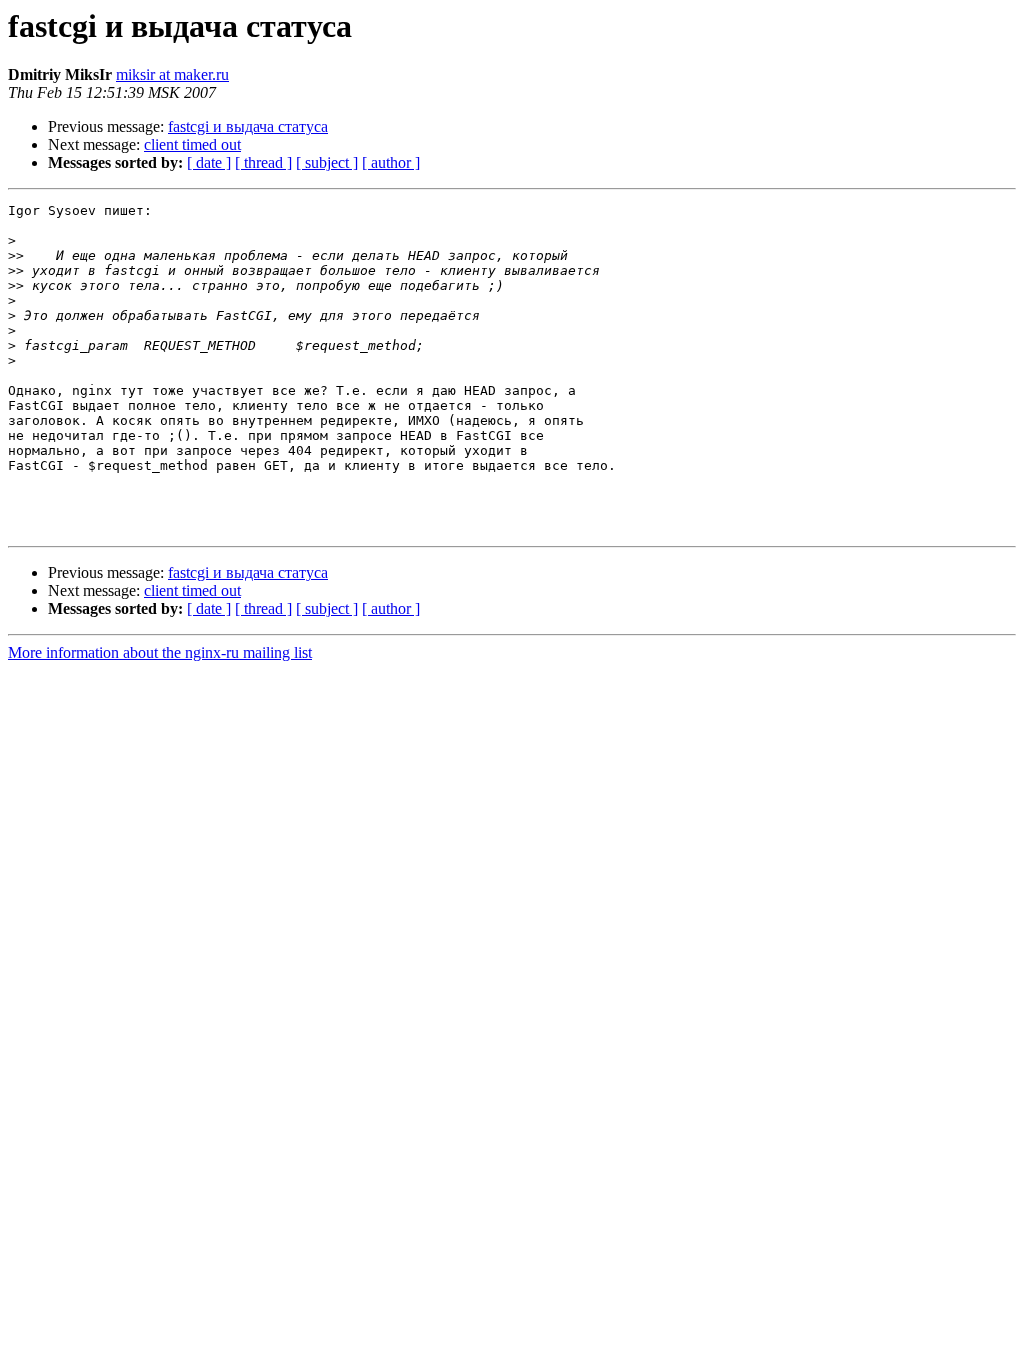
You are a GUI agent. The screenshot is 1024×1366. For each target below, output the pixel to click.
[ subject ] (327, 162)
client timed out (192, 144)
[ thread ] (263, 162)
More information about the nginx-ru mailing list (160, 652)
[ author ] (391, 162)
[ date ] (209, 162)
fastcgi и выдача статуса (248, 126)
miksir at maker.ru (172, 74)
